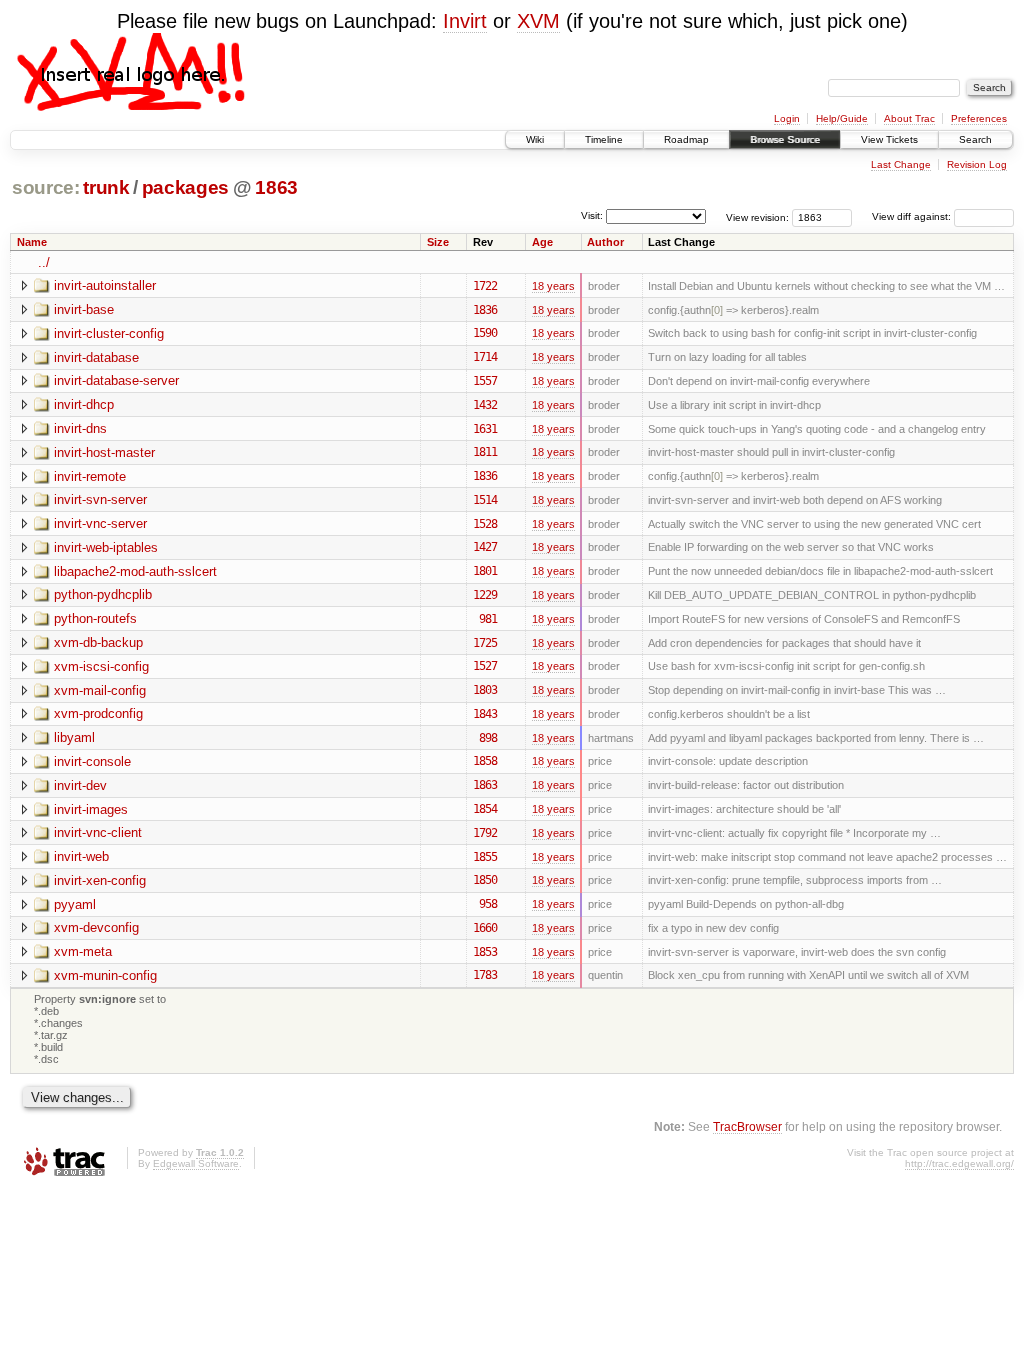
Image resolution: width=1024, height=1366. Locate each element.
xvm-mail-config (100, 690)
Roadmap (686, 139)
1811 (485, 452)
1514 (485, 500)
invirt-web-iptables (106, 547)
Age (542, 242)
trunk (106, 187)
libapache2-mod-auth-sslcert (135, 571)
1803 (485, 690)
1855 (485, 857)
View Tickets (889, 139)
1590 (485, 333)
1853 (485, 952)
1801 (485, 571)
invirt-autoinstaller (105, 285)
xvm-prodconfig (98, 713)
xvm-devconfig (96, 927)
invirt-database (96, 357)
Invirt (465, 21)
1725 (485, 643)
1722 (485, 286)
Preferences (979, 118)
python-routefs (95, 618)
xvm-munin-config (105, 975)
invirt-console (92, 761)
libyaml (74, 737)
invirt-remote (90, 476)
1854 (485, 809)
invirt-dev (80, 785)
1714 (485, 357)
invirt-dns (80, 428)
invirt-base (84, 309)
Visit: (592, 215)
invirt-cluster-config (109, 333)
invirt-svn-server (100, 499)
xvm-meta (83, 951)
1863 (276, 187)
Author (605, 242)
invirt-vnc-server (100, 523)
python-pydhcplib (103, 594)
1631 (485, 429)
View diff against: (913, 216)
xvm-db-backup (98, 642)
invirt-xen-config (100, 880)
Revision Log (977, 164)
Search (975, 139)
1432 (485, 405)
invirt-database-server (116, 380)
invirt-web (81, 856)
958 (488, 904)
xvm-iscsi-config (101, 666)
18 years (553, 286)
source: (46, 187)
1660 (485, 928)
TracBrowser (747, 1126)
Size (438, 242)
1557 (485, 381)
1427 (485, 547)
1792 (485, 833)
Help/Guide (842, 118)
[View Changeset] (509, 286)
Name (32, 242)
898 (488, 738)
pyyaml (75, 904)
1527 (485, 666)
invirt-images (91, 809)
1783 (485, 975)
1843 (485, 714)
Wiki (535, 139)
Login (787, 118)
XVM (538, 21)
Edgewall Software (196, 1163)
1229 (485, 595)
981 (488, 619)
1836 (485, 310)
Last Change (901, 164)
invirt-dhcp (84, 404)
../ (44, 262)
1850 (485, 880)
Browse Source (785, 139)
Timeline (604, 139)
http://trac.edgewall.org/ (959, 1163)
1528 (485, 524)
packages (185, 187)
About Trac (909, 118)
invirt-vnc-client (98, 832)
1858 (485, 761)
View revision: (757, 216)
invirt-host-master (104, 452)
